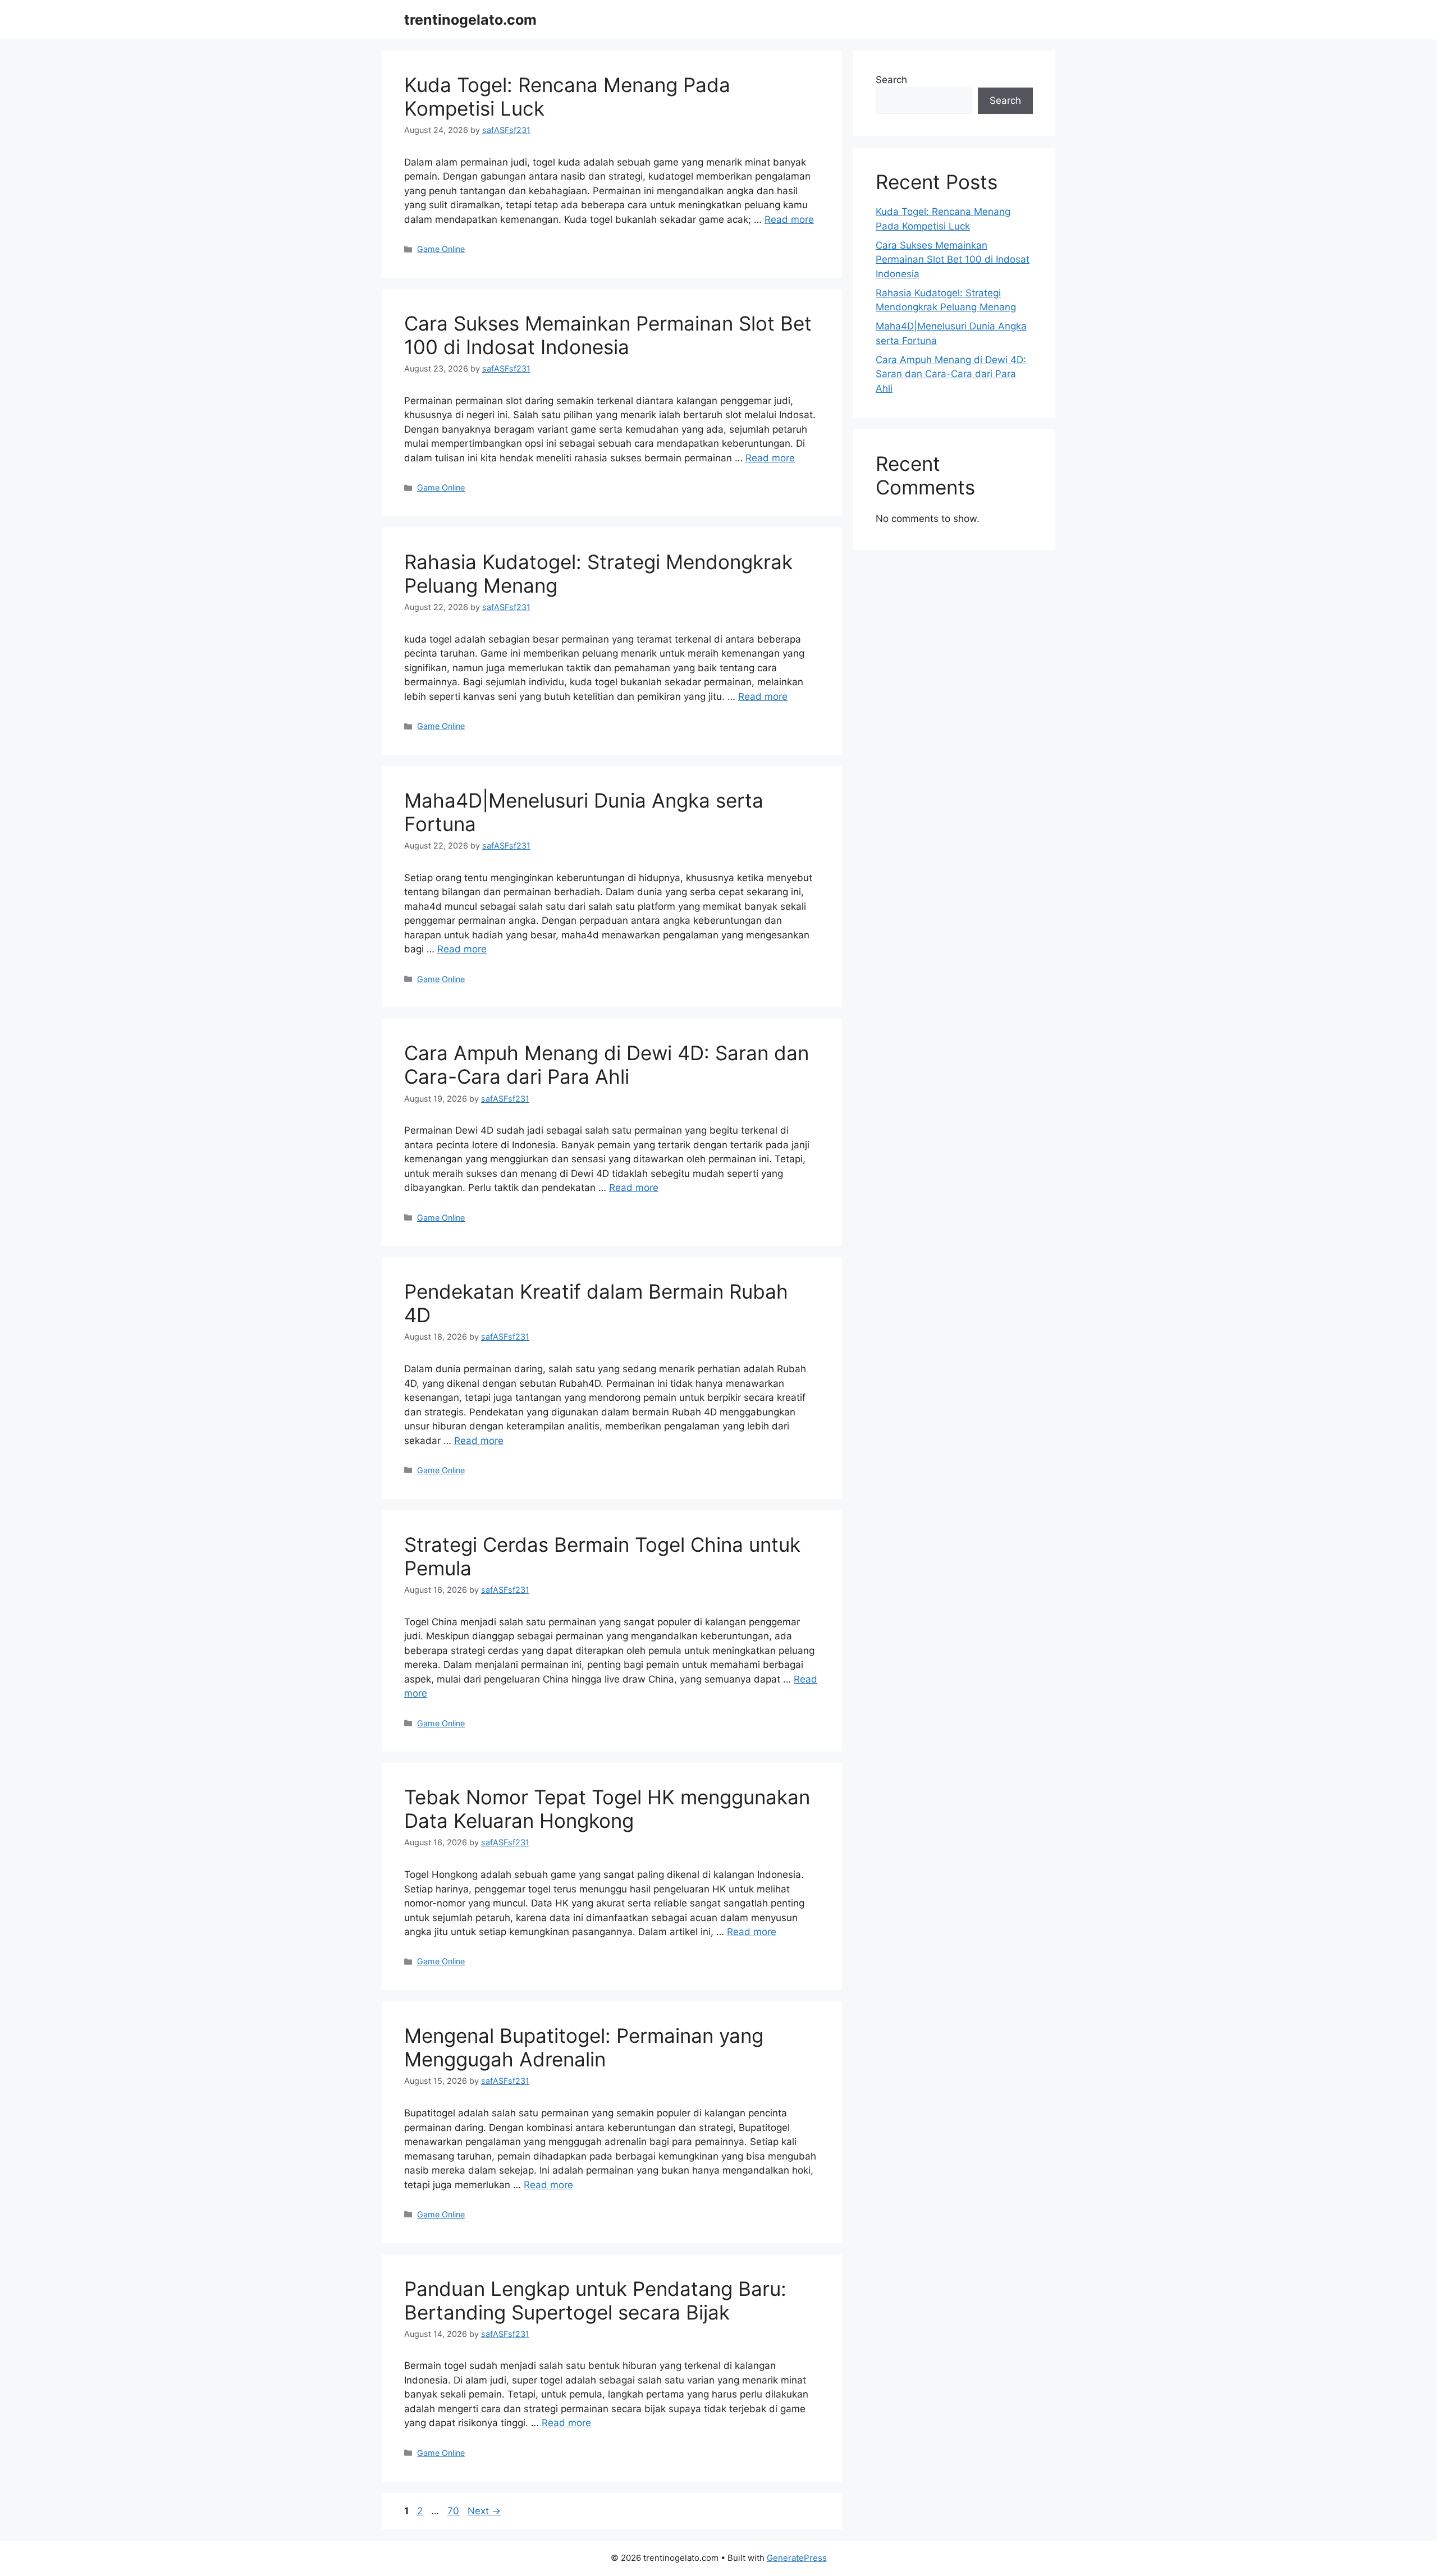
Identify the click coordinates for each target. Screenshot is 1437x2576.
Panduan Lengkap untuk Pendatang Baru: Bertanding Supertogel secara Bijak (595, 2300)
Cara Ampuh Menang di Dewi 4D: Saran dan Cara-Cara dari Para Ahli (607, 1065)
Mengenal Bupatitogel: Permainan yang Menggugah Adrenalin (584, 2047)
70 (454, 2511)
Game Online (441, 249)
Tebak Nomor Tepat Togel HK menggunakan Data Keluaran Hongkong (607, 1809)
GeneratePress (797, 2558)
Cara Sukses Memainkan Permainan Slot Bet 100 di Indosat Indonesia (608, 335)
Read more (789, 219)
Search (891, 80)
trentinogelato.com (470, 20)
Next (484, 2511)
